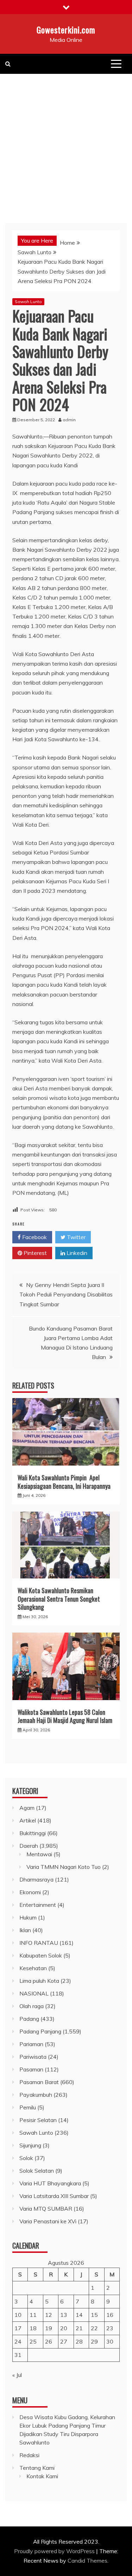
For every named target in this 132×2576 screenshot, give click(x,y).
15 (94, 2315)
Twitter (76, 1237)
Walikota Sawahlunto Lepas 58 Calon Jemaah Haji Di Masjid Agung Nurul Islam (65, 1716)
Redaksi (29, 2455)
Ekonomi (30, 1892)
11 (33, 2315)
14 (79, 2315)
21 (79, 2328)
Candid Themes (87, 2561)
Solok (26, 2158)
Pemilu (28, 2107)
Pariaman (31, 2044)
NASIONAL (34, 1993)
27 (64, 2341)
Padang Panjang (40, 2031)
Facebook (34, 1237)
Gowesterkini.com (66, 30)
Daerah (29, 1846)
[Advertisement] (66, 143)
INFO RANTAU (39, 1943)
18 (33, 2328)
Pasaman (31, 2069)
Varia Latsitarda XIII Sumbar (54, 2196)
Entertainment (38, 1905)
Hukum (28, 1917)
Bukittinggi (33, 1833)
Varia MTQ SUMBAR (46, 2209)
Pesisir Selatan (38, 2120)
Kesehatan (33, 1968)
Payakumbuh (36, 2095)
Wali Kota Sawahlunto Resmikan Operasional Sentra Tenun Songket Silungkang (59, 1599)
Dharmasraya (36, 1879)
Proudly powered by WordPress (55, 2551)
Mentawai (39, 1854)
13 (64, 2315)
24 (18, 2341)
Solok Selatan (37, 2171)
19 (49, 2328)
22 (94, 2328)
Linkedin (76, 1253)
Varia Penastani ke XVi (48, 2221)
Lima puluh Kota (39, 1981)
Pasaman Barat (39, 2082)
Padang (29, 2019)
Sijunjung (30, 2145)
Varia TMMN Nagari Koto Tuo (64, 1867)
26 (49, 2341)
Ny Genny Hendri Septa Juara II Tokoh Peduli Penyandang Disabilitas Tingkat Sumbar (66, 1294)
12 (49, 2315)
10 (18, 2315)
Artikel (28, 1820)
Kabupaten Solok (41, 1955)
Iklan (25, 1930)
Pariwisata (33, 2057)
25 (33, 2341)
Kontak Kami (42, 2476)
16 (110, 2315)
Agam (27, 1808)
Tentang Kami (37, 2468)
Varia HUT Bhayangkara (50, 2183)
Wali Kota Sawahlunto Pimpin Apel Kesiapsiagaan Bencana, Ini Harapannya (64, 1482)
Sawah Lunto (28, 302)
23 (110, 2328)
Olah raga (32, 2006)
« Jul (17, 2375)
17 (18, 2328)
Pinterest (34, 1253)
